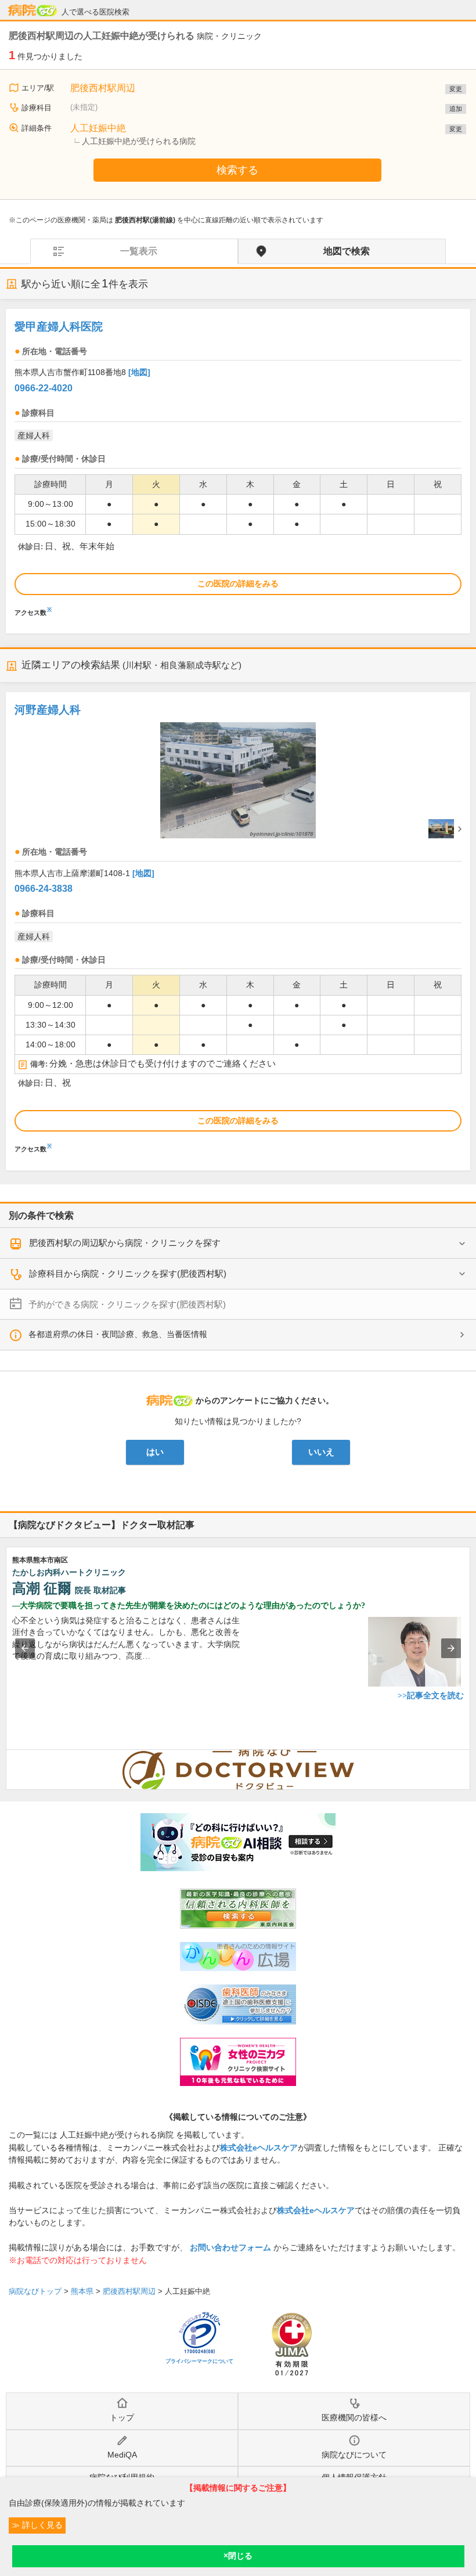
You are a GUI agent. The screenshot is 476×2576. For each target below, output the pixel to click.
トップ (122, 2418)
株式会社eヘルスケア (259, 2148)
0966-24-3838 (44, 889)
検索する (237, 170)
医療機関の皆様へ (354, 2418)
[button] (25, 1648)
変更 (456, 89)
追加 (456, 109)
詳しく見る (41, 2525)
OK (238, 2556)
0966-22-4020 (44, 388)
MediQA (122, 2455)
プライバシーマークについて (199, 2361)
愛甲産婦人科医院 (59, 327)
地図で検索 (347, 251)
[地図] (139, 372)
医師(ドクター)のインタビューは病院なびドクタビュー (470, 1756)
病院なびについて (354, 2455)
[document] (238, 466)
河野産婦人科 (48, 710)
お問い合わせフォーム (230, 2247)
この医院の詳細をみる (238, 583)
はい (155, 1452)
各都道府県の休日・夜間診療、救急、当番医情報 (118, 1334)
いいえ (321, 1452)
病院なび (33, 10)
